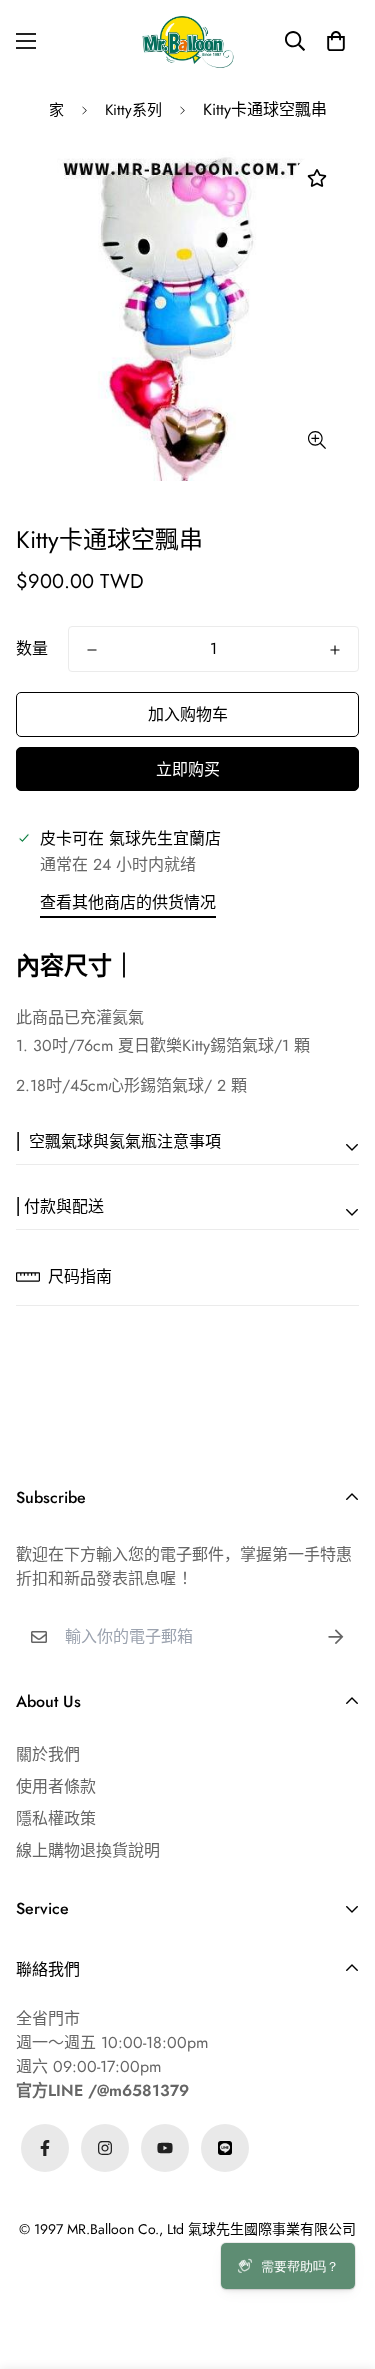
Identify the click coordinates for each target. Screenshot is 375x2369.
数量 (32, 648)
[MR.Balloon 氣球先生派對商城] (188, 41)
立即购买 (188, 769)
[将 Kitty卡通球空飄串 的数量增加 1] (335, 650)
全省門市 (48, 2018)
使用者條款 (56, 1786)
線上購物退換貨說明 (88, 1850)
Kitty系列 (133, 110)
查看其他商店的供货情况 (128, 902)
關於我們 (48, 1754)
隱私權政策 (56, 1818)
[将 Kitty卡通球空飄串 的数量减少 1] (92, 650)
